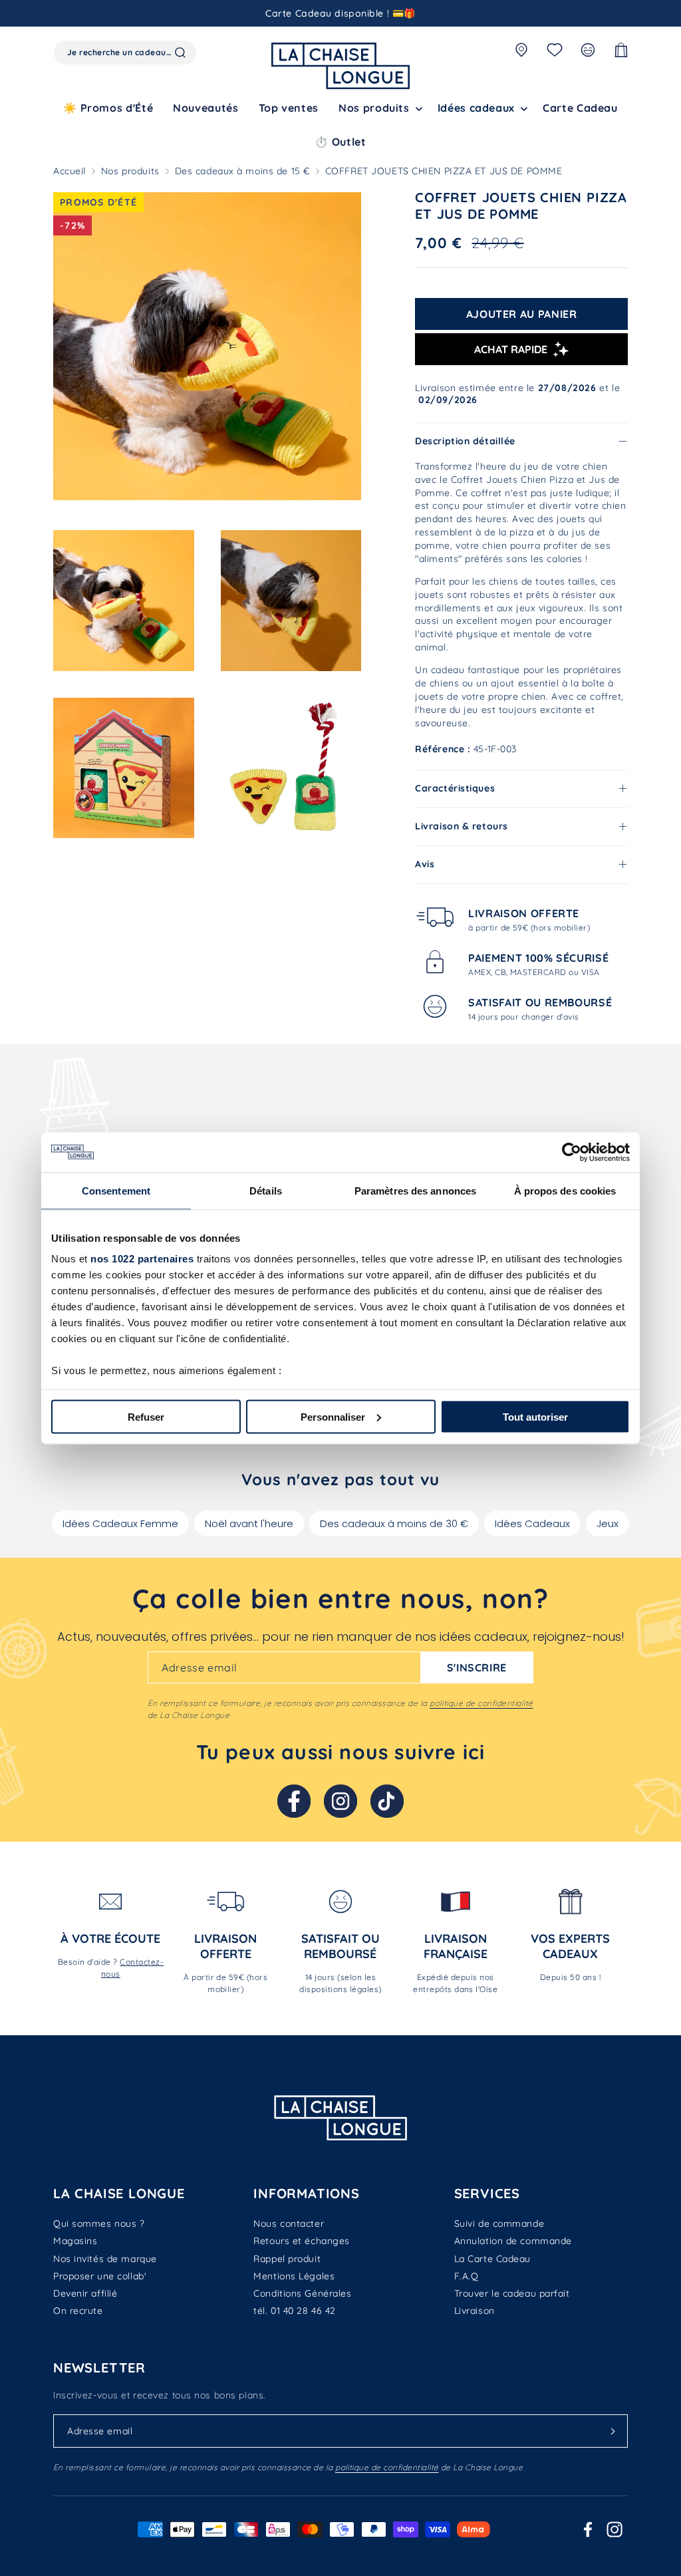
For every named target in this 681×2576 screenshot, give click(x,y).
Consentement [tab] (116, 1190)
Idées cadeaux (476, 108)
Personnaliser (333, 1416)
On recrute (78, 2311)
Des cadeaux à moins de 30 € (394, 1523)
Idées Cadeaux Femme (120, 1523)
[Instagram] (340, 1801)
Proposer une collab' (100, 2276)
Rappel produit (287, 2259)
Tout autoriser (535, 1416)
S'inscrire (477, 1667)
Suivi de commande (499, 2223)
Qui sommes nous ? (99, 2223)
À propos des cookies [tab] (565, 1190)
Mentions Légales (294, 2276)
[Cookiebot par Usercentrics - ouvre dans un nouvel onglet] (572, 1152)
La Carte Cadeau (492, 2259)
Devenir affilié (85, 2293)
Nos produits (130, 171)
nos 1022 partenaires (142, 1259)
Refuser (146, 1416)
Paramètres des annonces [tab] (415, 1190)
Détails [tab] (266, 1190)
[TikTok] (387, 1801)
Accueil (69, 171)
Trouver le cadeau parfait (512, 2293)
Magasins (75, 2241)
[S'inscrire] (613, 2431)
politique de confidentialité (481, 1703)
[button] (378, 108)
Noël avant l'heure (249, 1523)
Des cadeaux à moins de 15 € (242, 171)
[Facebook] (294, 1801)
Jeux (608, 1523)
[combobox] (125, 53)
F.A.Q (467, 2276)
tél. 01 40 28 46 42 (295, 2311)
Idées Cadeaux (532, 1523)
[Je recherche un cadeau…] (180, 53)
